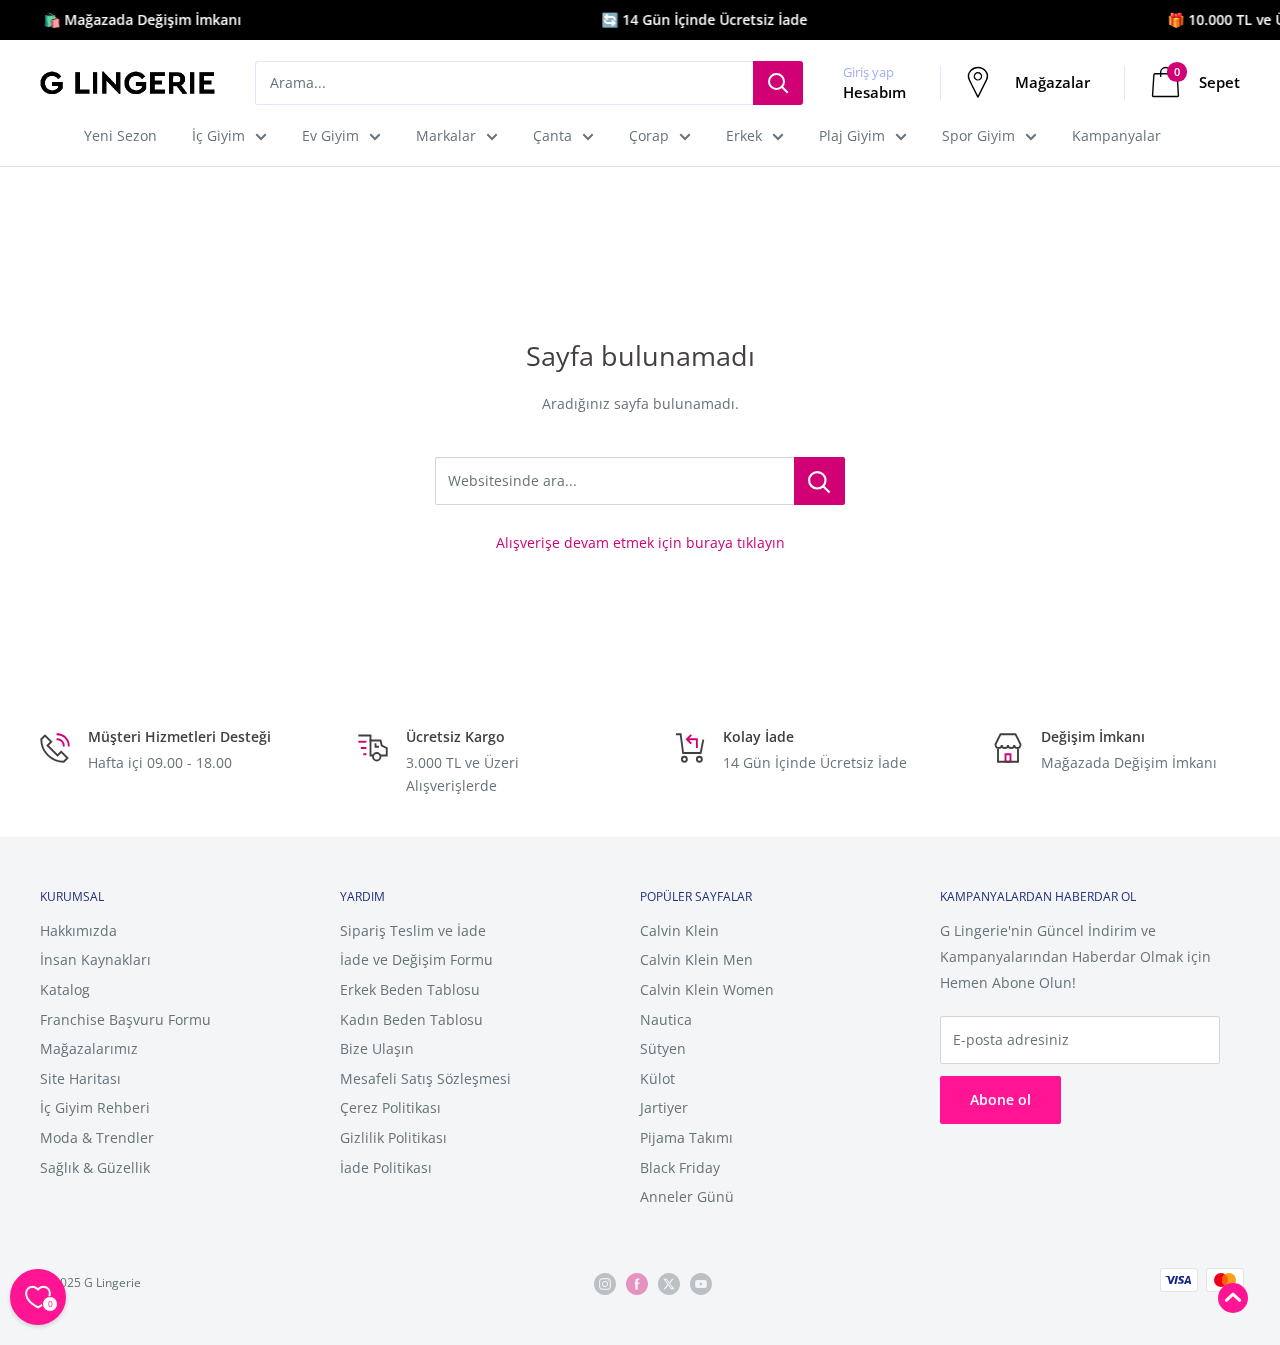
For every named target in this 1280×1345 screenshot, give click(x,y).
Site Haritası (80, 1078)
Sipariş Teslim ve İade (413, 930)
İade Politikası (386, 1167)
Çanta (552, 135)
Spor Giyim (978, 135)
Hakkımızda (78, 930)
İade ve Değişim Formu (416, 959)
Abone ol (1000, 1099)
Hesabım (874, 92)
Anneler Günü (687, 1196)
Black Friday (680, 1167)
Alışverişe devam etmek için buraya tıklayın (640, 542)
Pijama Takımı (686, 1137)
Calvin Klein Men (696, 959)
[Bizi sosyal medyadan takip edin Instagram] (605, 1283)
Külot (657, 1078)
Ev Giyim (330, 135)
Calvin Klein (679, 930)
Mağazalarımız (89, 1048)
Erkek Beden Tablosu (410, 989)
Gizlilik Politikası (393, 1137)
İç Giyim (218, 135)
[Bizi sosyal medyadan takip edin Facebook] (637, 1283)
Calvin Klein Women (707, 989)
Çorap (649, 135)
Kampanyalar (1116, 135)
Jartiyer (664, 1107)
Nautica (666, 1019)
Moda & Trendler (97, 1137)
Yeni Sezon (120, 135)
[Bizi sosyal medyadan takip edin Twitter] (669, 1283)
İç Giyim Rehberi (95, 1107)
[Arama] (778, 83)
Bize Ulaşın (377, 1048)
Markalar (446, 135)
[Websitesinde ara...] (819, 481)
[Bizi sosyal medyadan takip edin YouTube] (701, 1283)
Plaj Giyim (852, 135)
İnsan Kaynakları (95, 959)
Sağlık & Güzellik (95, 1167)
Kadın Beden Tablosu (411, 1019)
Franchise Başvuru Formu (125, 1019)
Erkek (744, 135)
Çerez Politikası (390, 1107)
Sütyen (663, 1048)
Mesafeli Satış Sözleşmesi (425, 1078)
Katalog (65, 989)
